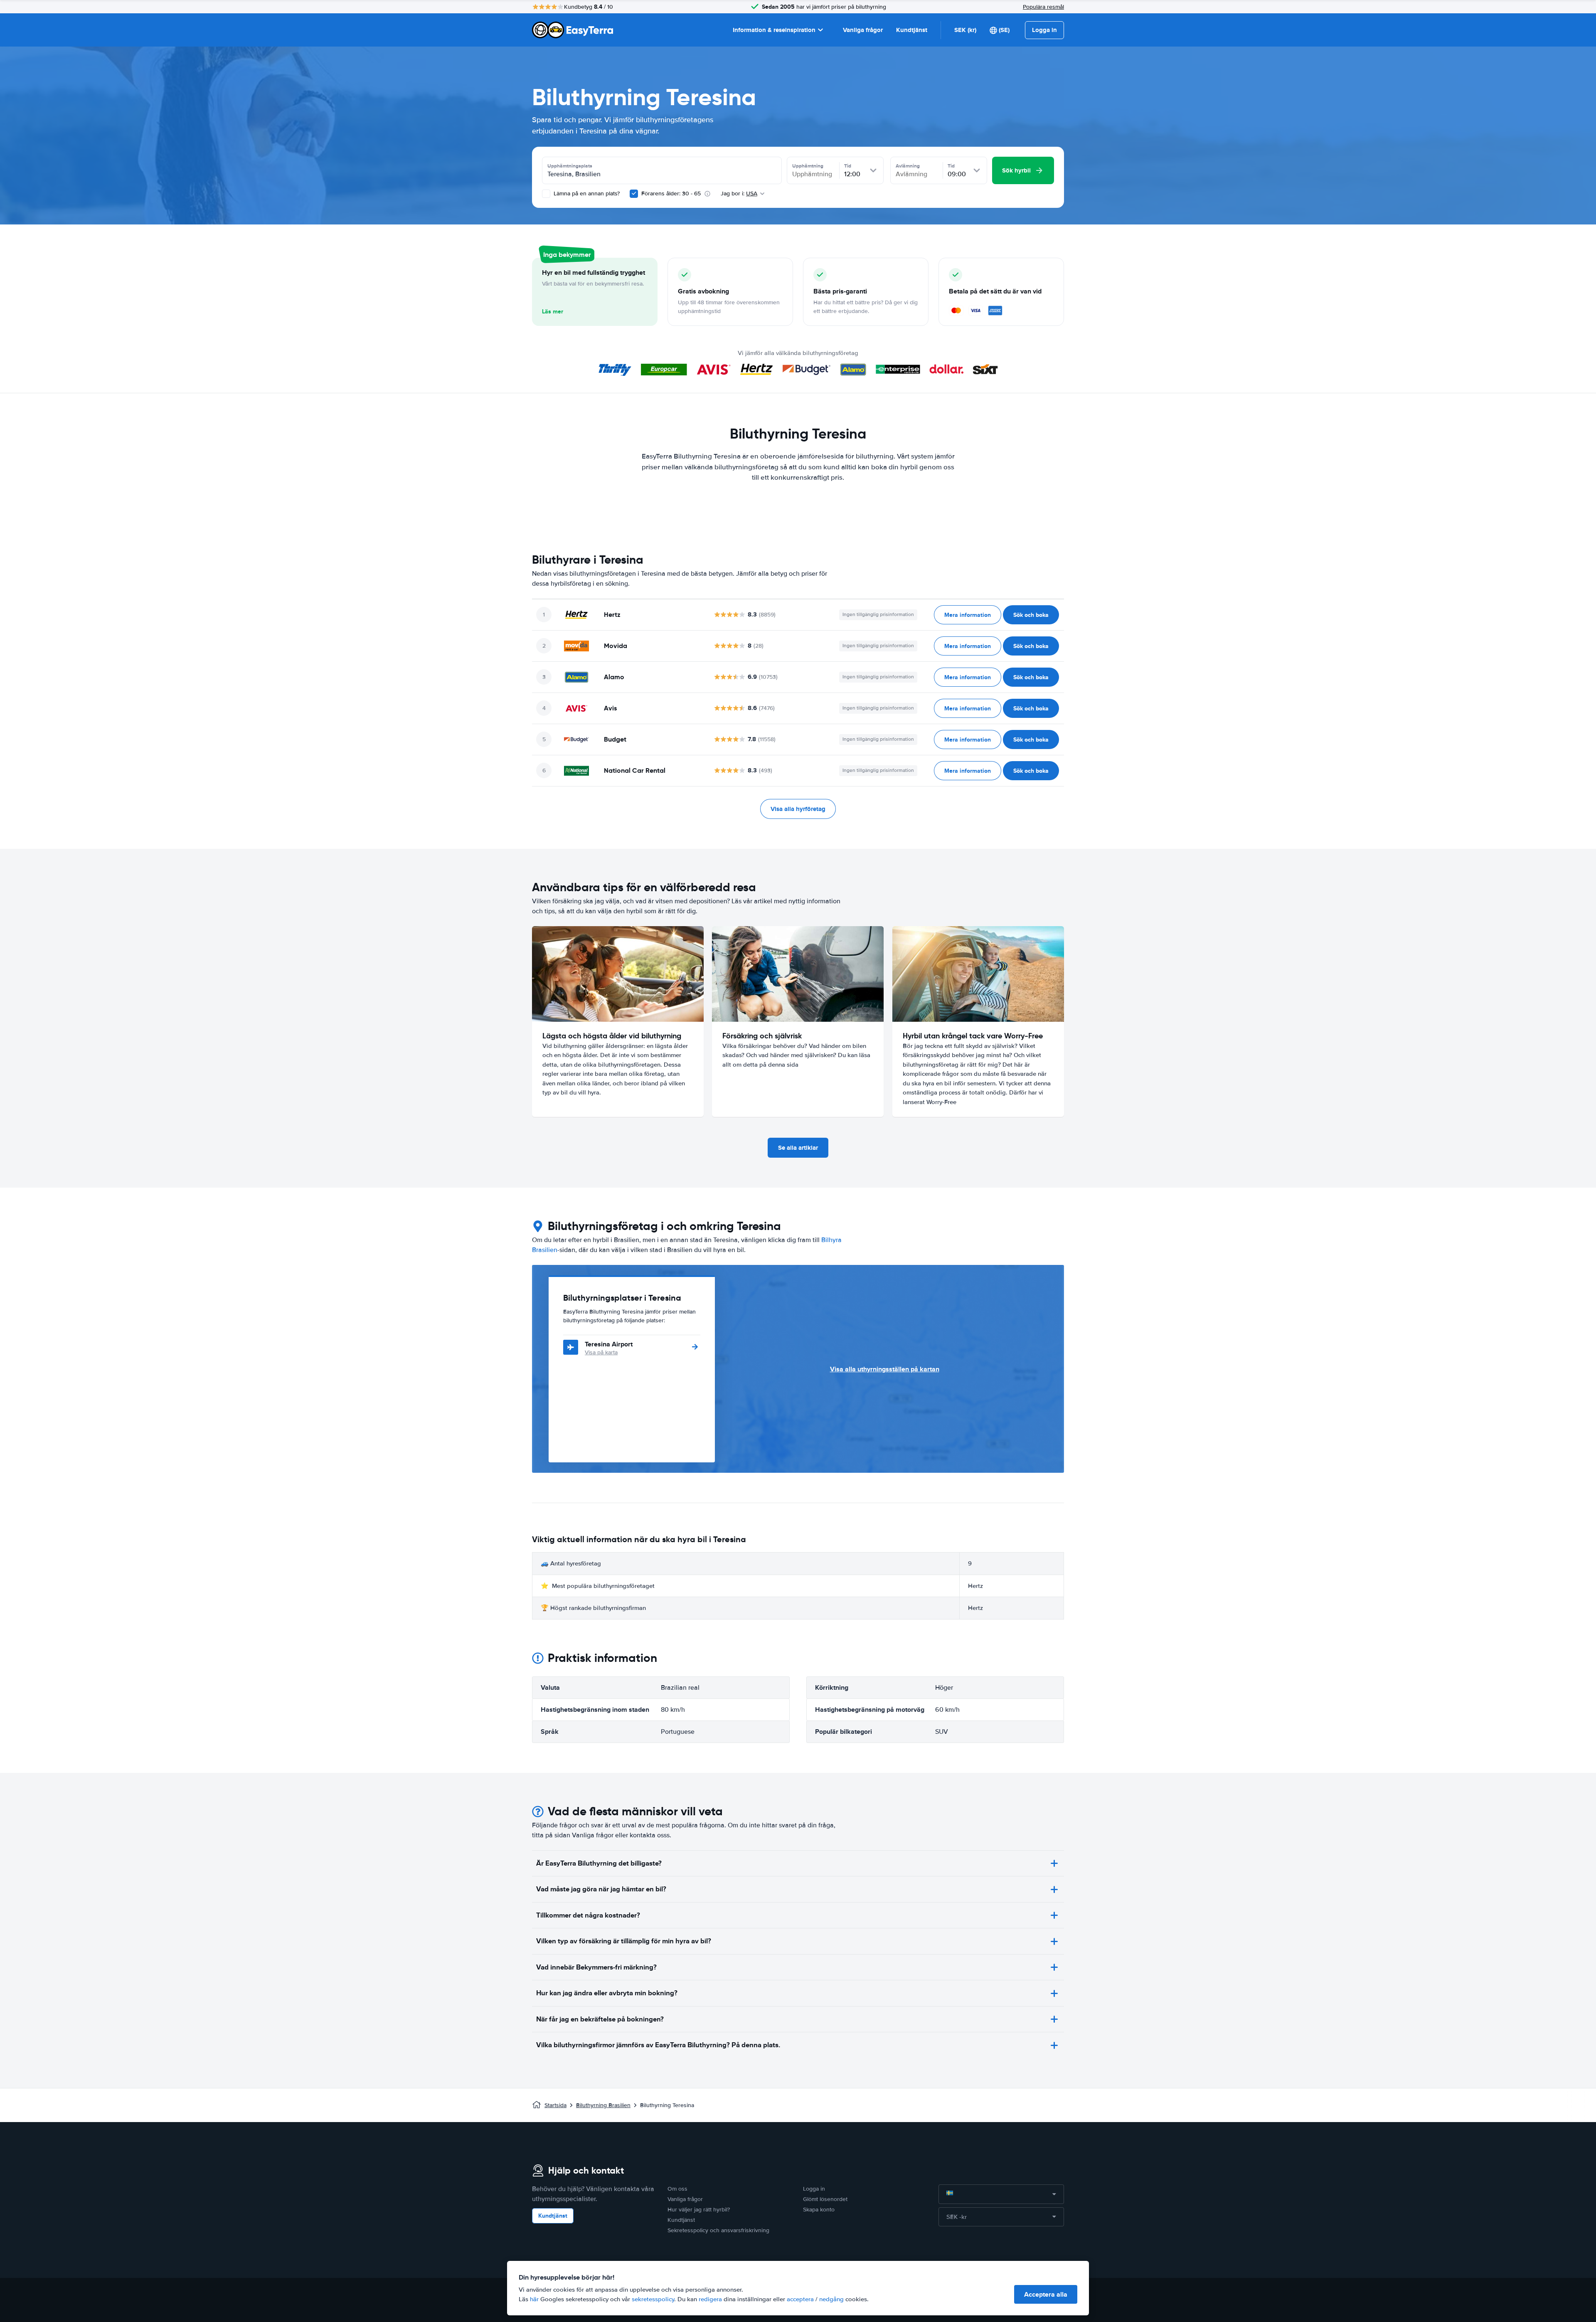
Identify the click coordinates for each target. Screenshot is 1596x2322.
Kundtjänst (912, 30)
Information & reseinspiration (774, 30)
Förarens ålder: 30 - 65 (671, 193)
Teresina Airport (609, 1344)
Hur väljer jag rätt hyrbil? (699, 2210)
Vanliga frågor (863, 30)
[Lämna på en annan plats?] (546, 194)
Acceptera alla (1046, 2294)
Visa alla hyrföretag (798, 809)
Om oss (677, 2189)
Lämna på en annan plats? (586, 193)
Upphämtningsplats (570, 166)
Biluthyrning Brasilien (603, 2105)
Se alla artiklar (798, 1148)
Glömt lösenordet (825, 2199)
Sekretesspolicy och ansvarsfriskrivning (718, 2230)
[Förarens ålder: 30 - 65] (634, 194)
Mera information (968, 615)
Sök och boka (1031, 615)
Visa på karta (601, 1352)
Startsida (555, 2105)
